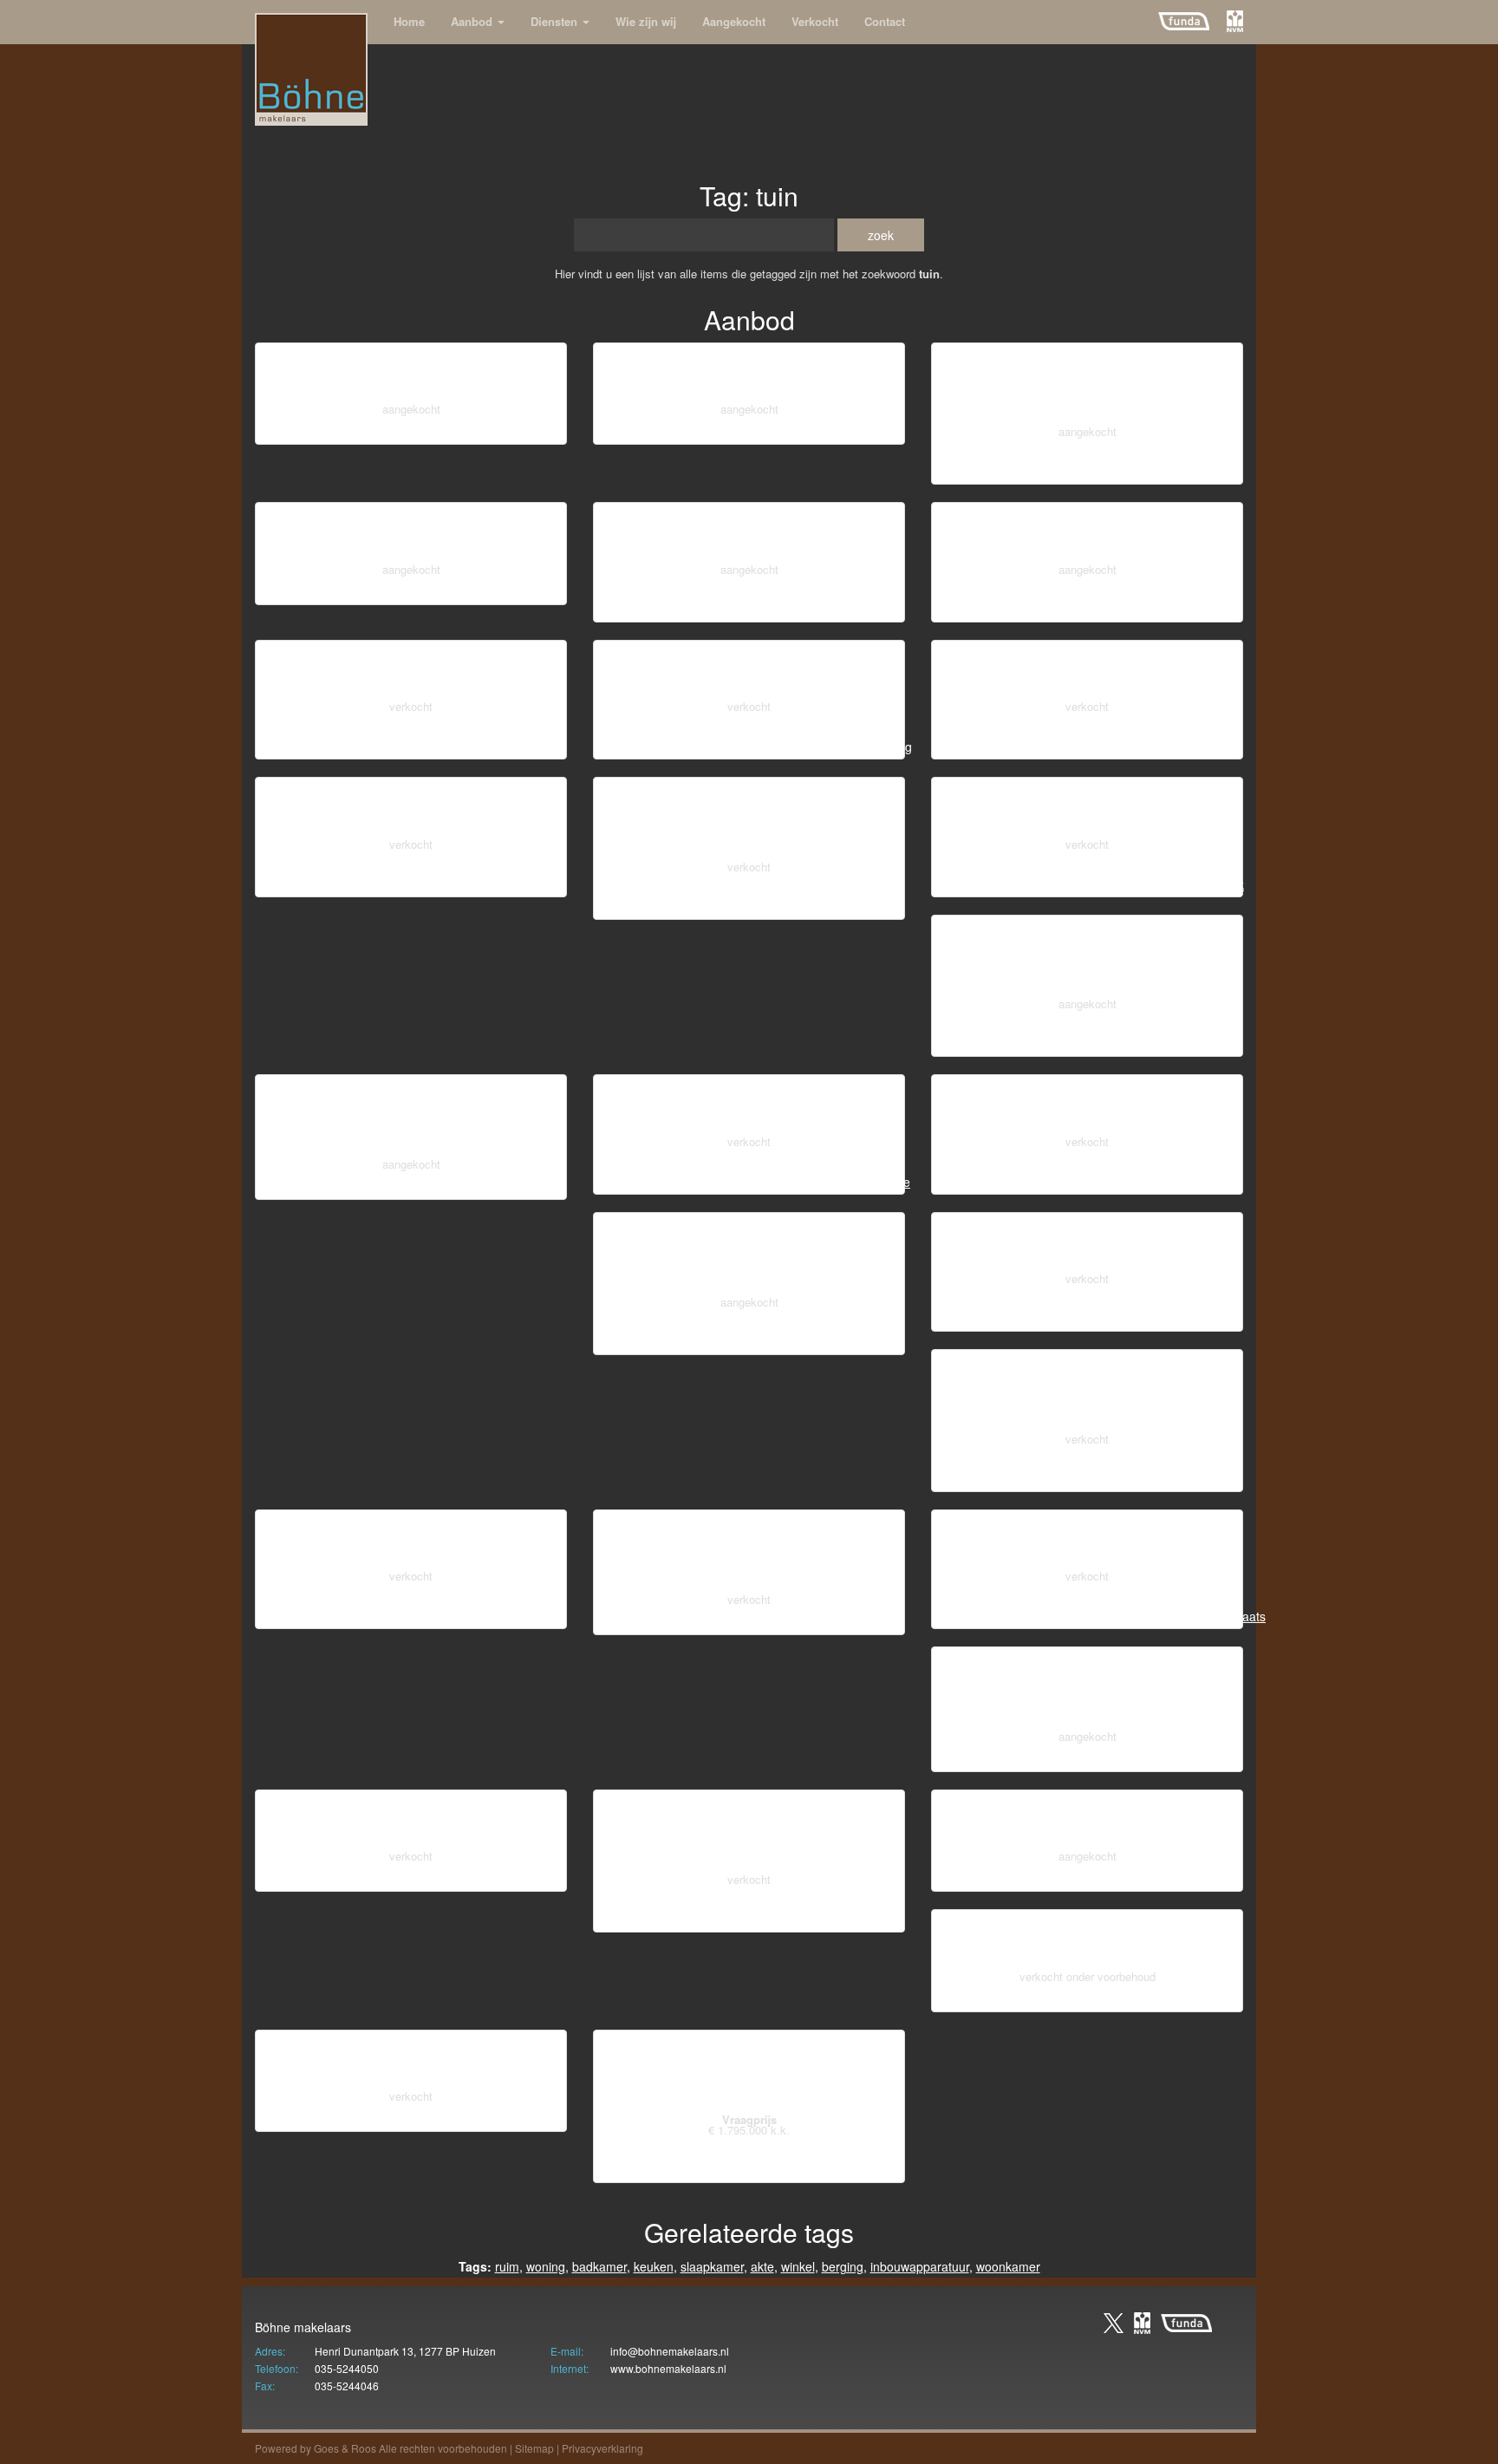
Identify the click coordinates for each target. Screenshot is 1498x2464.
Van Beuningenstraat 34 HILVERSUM (1088, 958)
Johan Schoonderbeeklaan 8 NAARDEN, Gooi (1087, 1690)
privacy (961, 609)
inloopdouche (749, 746)
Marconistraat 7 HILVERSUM (749, 375)
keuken (810, 609)
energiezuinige (976, 1182)
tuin (546, 432)
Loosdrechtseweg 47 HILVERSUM (411, 1118)
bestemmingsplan (657, 1342)
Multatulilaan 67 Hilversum (1088, 1942)
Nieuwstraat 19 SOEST (411, 535)
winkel (377, 432)
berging (421, 432)
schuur (827, 432)
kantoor (390, 592)
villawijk (493, 2119)
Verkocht (815, 21)
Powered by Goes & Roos (316, 2448)
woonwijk (328, 432)
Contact (885, 21)
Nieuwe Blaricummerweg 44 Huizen (749, 2073)
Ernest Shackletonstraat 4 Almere (749, 1833)
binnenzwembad (695, 2170)
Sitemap (534, 2448)
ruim (507, 2266)
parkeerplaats (462, 1187)
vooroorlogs (970, 472)
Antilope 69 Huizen (749, 1107)
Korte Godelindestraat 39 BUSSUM (1087, 386)
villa (1094, 1759)
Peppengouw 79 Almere (1088, 672)
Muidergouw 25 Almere (411, 1542)
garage (1131, 609)
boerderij (420, 1879)
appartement (413, 746)
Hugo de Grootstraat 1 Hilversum (1087, 1542)
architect (1009, 1044)
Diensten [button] (556, 21)
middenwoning (489, 432)
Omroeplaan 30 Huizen (1088, 809)
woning (546, 2266)
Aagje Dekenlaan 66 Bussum (411, 672)
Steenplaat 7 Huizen (411, 809)
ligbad (474, 592)
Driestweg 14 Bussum (411, 1822)
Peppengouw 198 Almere (1087, 1107)
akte (864, 432)
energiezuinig (1060, 1182)
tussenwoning (737, 432)
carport (870, 1342)
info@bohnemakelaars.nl (670, 2351)
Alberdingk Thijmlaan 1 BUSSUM (1087, 1822)
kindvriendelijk (1088, 472)
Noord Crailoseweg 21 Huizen (411, 2062)
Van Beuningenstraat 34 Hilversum (1088, 1393)
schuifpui (672, 907)
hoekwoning (1205, 746)
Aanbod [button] (473, 21)
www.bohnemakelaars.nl (668, 2368)
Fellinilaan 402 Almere (749, 672)
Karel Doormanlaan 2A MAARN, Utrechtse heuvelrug (749, 1256)
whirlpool (522, 592)
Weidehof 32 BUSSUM (411, 375)
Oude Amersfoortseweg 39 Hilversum (749, 1553)
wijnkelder (1003, 884)
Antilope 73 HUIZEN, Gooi (1087, 535)
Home (409, 21)
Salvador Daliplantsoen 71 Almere (749, 821)
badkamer (1210, 472)
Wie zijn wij (646, 21)
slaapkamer (869, 609)
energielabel (337, 746)
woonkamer (1008, 2266)
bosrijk (826, 1342)
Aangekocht (734, 21)
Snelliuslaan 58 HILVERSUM (749, 535)
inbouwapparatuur (920, 2266)
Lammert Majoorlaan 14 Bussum (1087, 1245)
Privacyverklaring (602, 2448)
